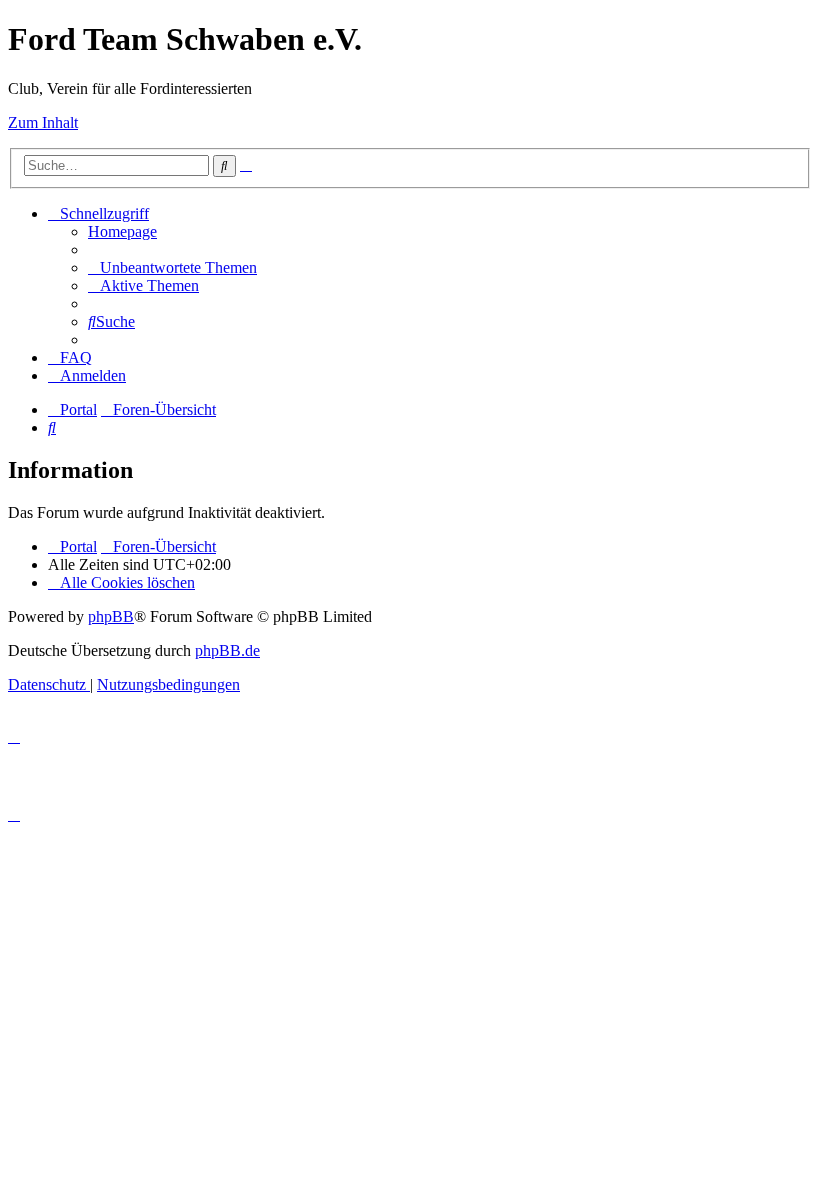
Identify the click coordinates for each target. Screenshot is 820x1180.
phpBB (111, 616)
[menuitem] (122, 231)
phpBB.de (227, 650)
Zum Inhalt (43, 122)
